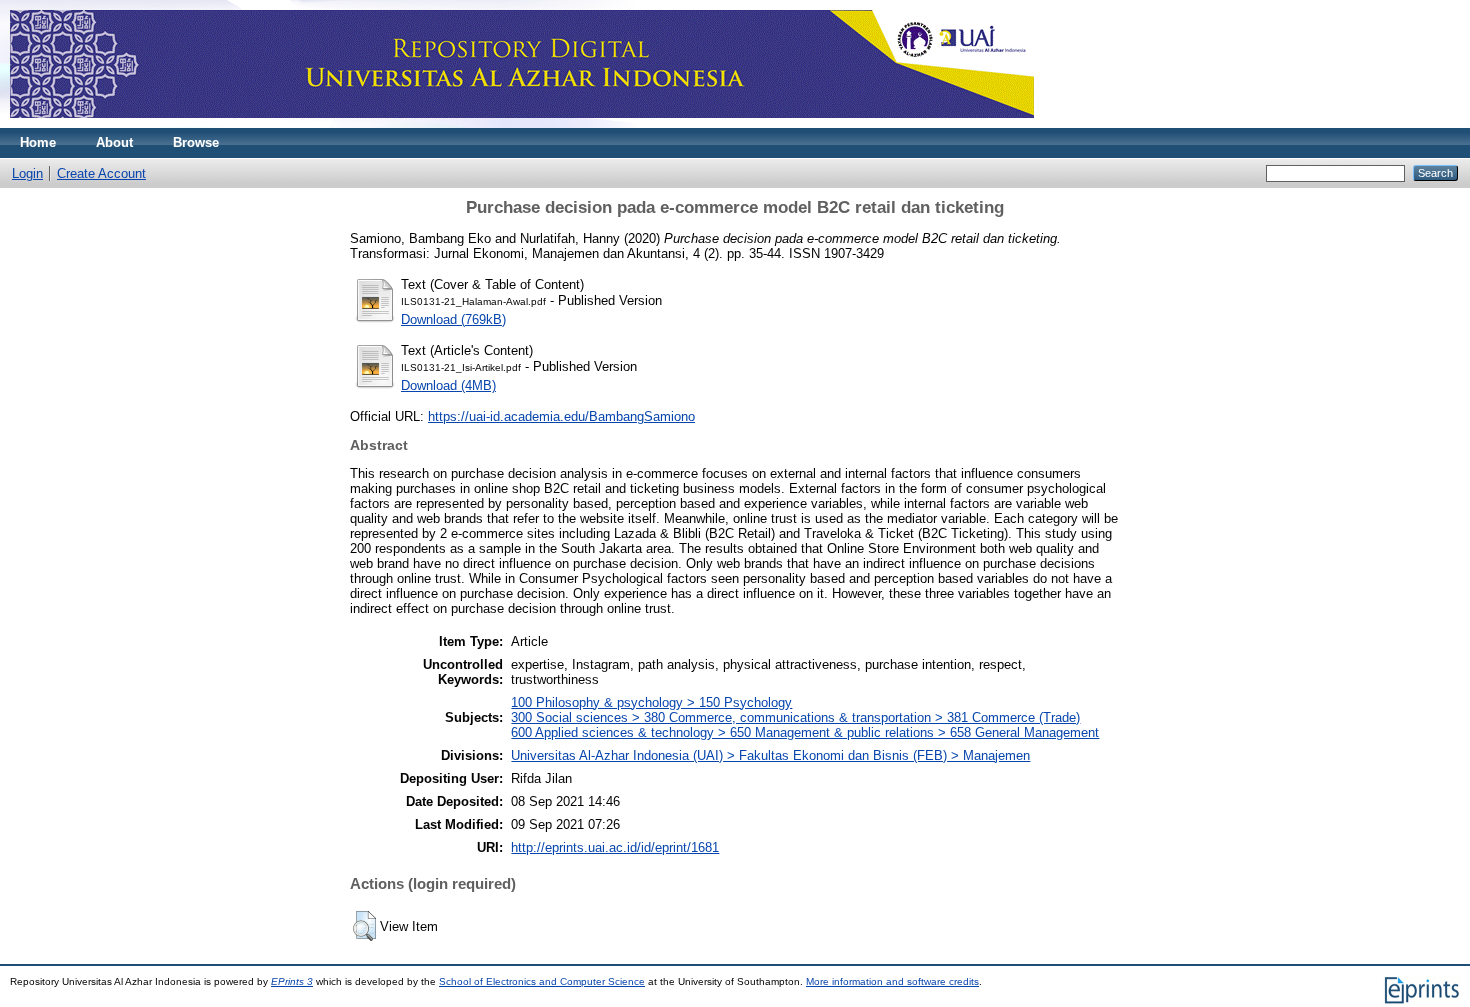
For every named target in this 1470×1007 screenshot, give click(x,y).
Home (38, 142)
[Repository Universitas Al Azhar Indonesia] (522, 123)
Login (27, 173)
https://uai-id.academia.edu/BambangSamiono (561, 416)
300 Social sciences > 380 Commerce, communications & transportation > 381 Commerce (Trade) (795, 717)
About (114, 142)
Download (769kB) (453, 319)
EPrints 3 (292, 981)
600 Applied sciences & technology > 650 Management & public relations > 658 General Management (805, 732)
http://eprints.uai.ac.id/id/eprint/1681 (615, 847)
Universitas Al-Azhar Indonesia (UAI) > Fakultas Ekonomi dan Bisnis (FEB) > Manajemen (770, 755)
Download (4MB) (448, 385)
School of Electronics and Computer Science (542, 981)
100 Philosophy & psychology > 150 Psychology (651, 702)
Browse (196, 142)
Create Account (101, 173)
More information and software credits (892, 981)
